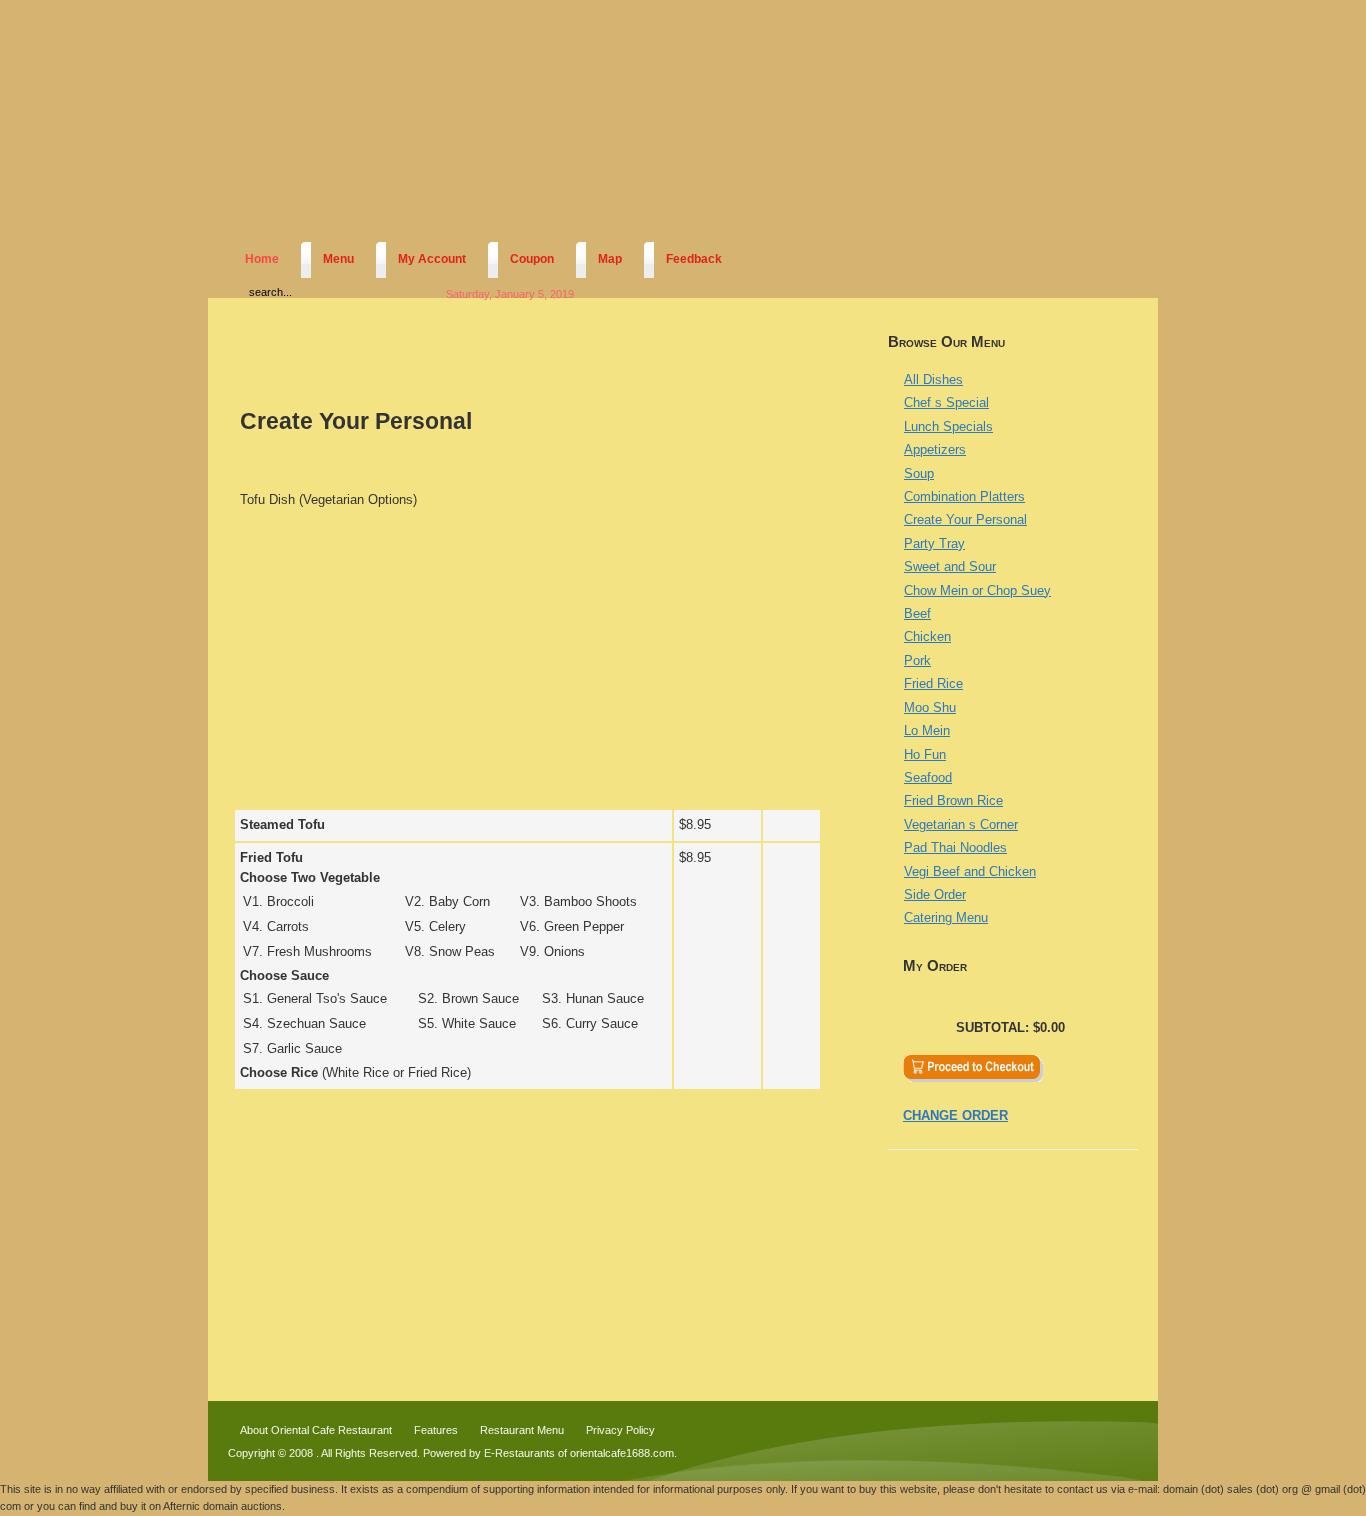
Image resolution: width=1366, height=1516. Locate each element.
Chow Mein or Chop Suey (977, 590)
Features (436, 1430)
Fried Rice (933, 683)
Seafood (928, 777)
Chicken (927, 636)
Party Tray (934, 543)
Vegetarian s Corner (961, 824)
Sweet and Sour (950, 566)
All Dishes (933, 379)
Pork (917, 660)
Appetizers (935, 449)
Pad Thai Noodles (955, 847)
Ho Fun (925, 754)
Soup (919, 473)
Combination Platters (964, 496)
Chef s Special (946, 402)
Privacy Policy (620, 1430)
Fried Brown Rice (953, 800)
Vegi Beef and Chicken (970, 871)
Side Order (935, 894)
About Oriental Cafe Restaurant (316, 1430)
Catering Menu (946, 917)
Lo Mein (927, 730)
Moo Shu (930, 707)
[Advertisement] (527, 663)
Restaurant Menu (522, 1430)
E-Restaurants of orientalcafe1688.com (579, 1453)
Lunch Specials (948, 426)
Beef (917, 613)
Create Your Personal (965, 519)
